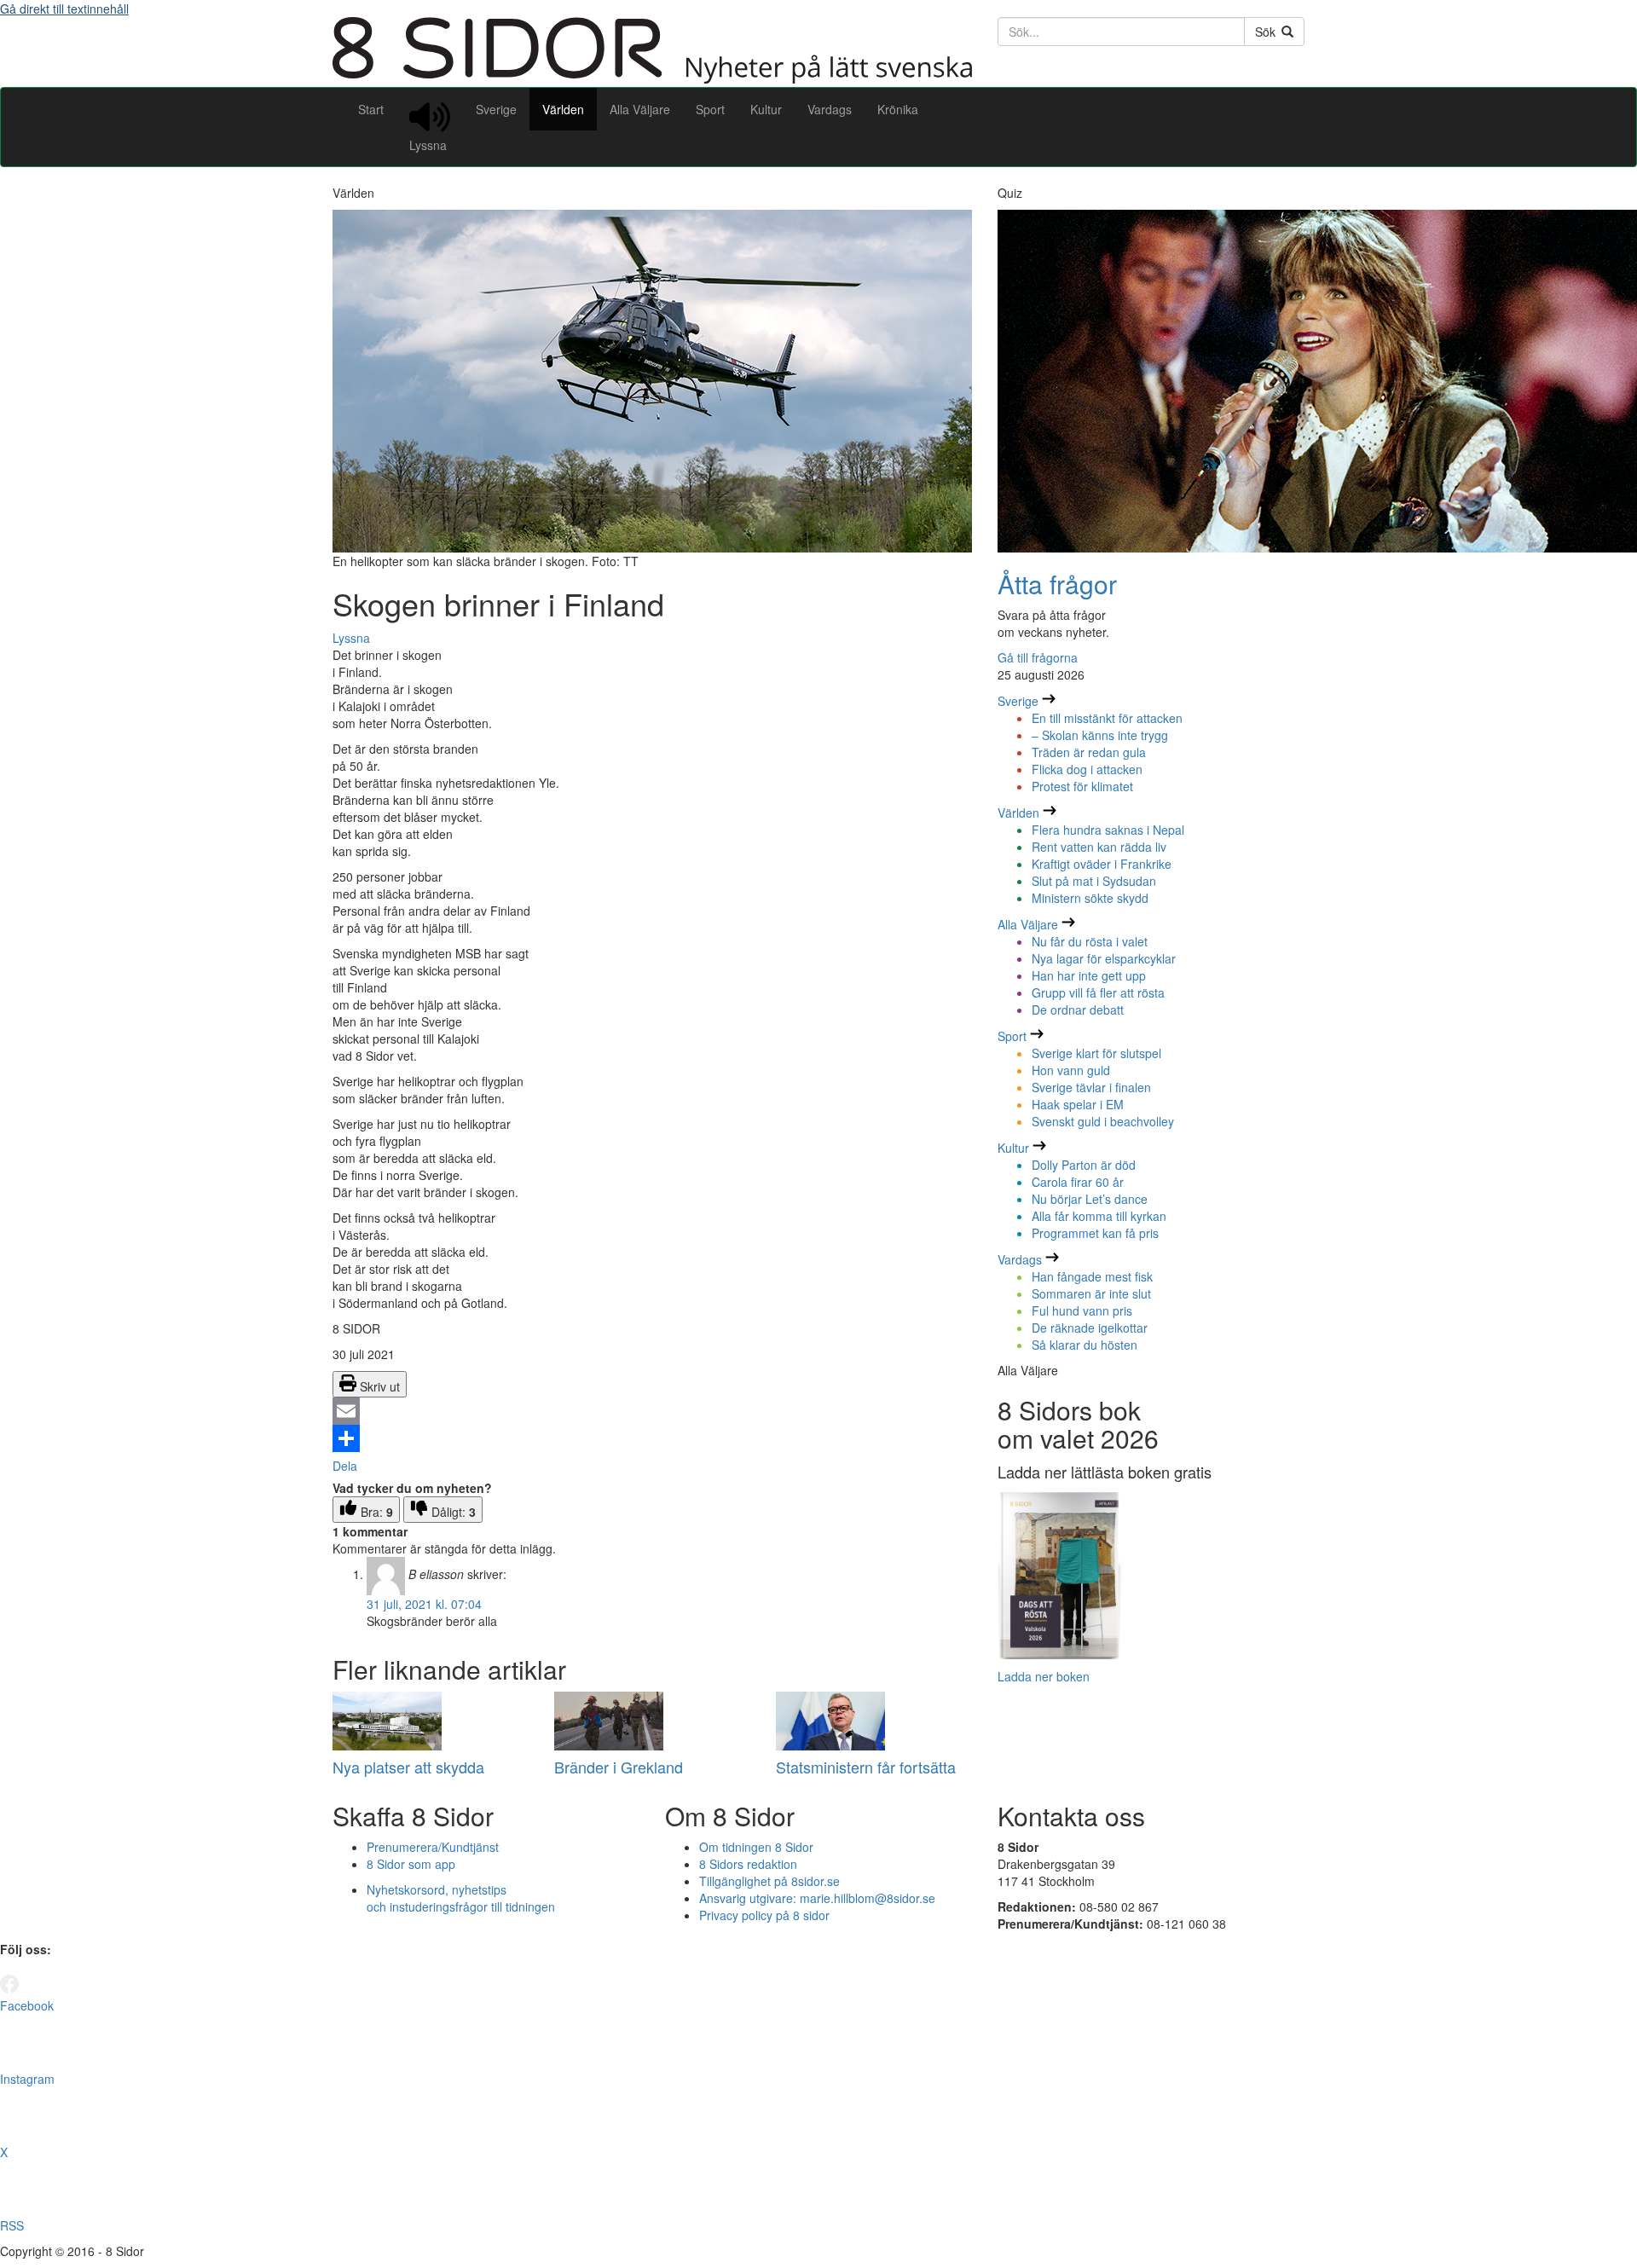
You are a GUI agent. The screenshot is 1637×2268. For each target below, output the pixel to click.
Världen (563, 109)
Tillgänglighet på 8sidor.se (769, 1881)
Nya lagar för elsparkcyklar (1104, 958)
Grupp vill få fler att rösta (1098, 992)
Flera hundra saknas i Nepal (1108, 830)
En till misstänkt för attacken (1107, 718)
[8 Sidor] (652, 78)
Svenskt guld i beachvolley (1103, 1121)
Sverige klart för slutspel (1096, 1053)
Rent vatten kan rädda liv (1099, 847)
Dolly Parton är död (1084, 1165)
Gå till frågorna (1038, 657)
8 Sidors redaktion (748, 1864)
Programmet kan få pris (1095, 1233)
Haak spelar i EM (1078, 1104)
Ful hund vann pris (1082, 1310)
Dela (345, 1466)
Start (371, 109)
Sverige (496, 109)
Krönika (898, 109)
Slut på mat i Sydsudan (1094, 881)
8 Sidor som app (411, 1864)
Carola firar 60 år (1078, 1182)
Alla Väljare (640, 109)
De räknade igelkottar (1090, 1328)
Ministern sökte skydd (1090, 898)
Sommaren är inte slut (1091, 1293)
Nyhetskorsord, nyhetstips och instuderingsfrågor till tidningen (461, 1898)
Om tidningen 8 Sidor (756, 1847)
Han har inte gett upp (1089, 975)
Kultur (766, 109)
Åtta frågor (1057, 584)
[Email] (652, 1411)
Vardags (830, 109)
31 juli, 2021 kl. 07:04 (424, 1604)
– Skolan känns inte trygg (1100, 735)
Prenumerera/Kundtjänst (433, 1847)
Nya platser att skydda (408, 1767)
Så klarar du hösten (1085, 1345)
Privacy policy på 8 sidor (764, 1915)
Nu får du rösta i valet (1090, 941)
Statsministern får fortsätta (866, 1767)
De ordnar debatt (1078, 1010)
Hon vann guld (1071, 1070)
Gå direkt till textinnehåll (64, 9)
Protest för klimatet (1082, 786)
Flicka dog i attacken (1087, 769)
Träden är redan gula (1089, 752)
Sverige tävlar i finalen (1091, 1087)
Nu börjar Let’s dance (1090, 1199)
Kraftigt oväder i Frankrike (1102, 864)
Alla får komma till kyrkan (1099, 1216)
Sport (710, 109)
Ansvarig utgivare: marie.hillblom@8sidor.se (817, 1898)
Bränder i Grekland (619, 1767)
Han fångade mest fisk (1092, 1276)
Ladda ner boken (1044, 1676)
